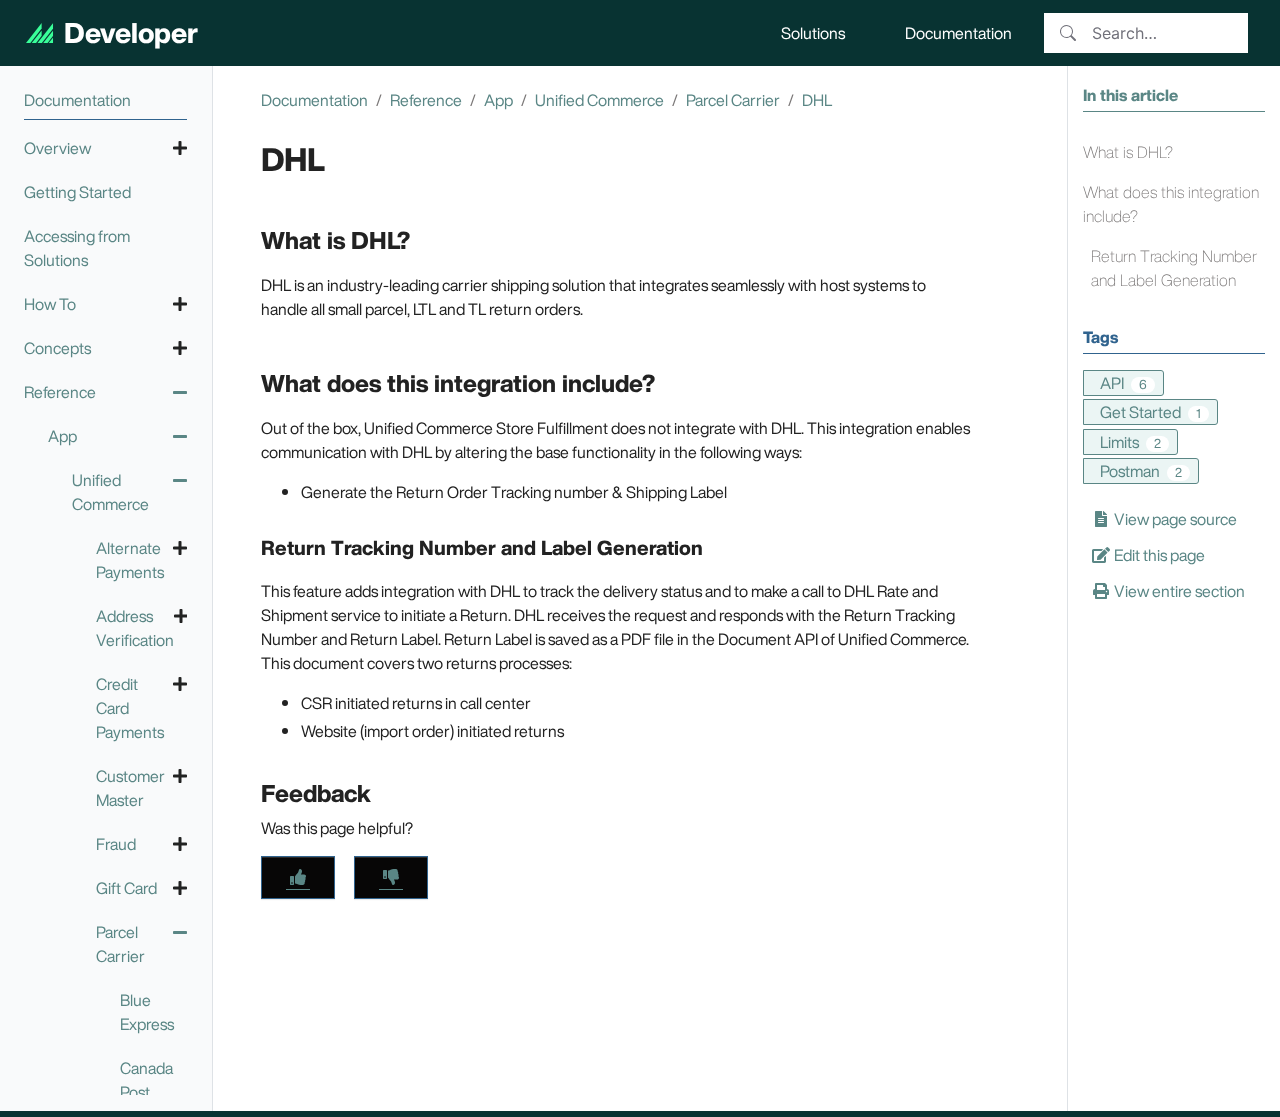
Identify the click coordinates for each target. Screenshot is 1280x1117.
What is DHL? (1128, 152)
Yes (298, 877)
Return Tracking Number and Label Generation (1174, 268)
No (391, 877)
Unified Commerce (599, 100)
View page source (1174, 519)
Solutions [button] (813, 33)
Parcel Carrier (733, 100)
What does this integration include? (1171, 204)
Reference (426, 100)
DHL (817, 100)
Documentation (314, 100)
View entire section (1178, 591)
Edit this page (1158, 555)
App (498, 100)
